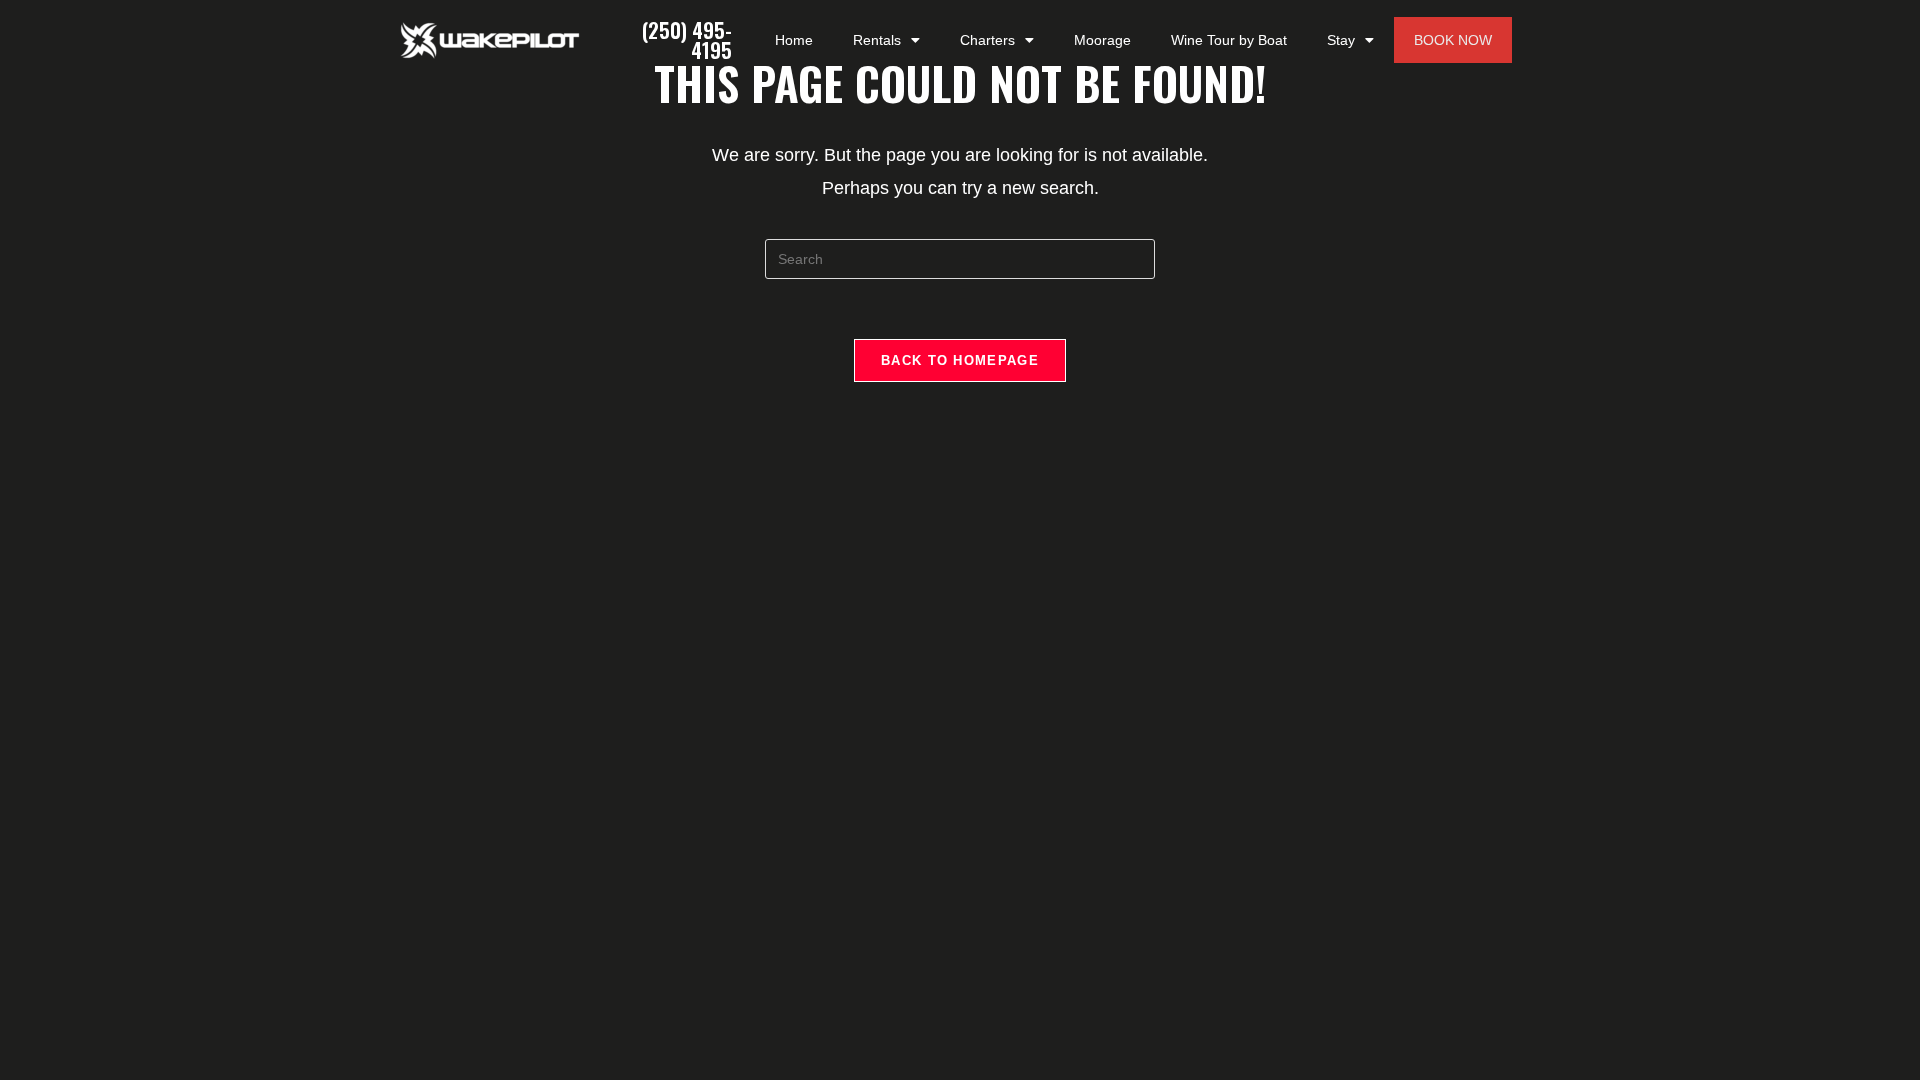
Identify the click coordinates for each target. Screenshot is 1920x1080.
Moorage (1102, 40)
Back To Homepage (960, 360)
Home (794, 40)
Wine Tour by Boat (1229, 40)
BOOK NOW (1453, 40)
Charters (987, 40)
